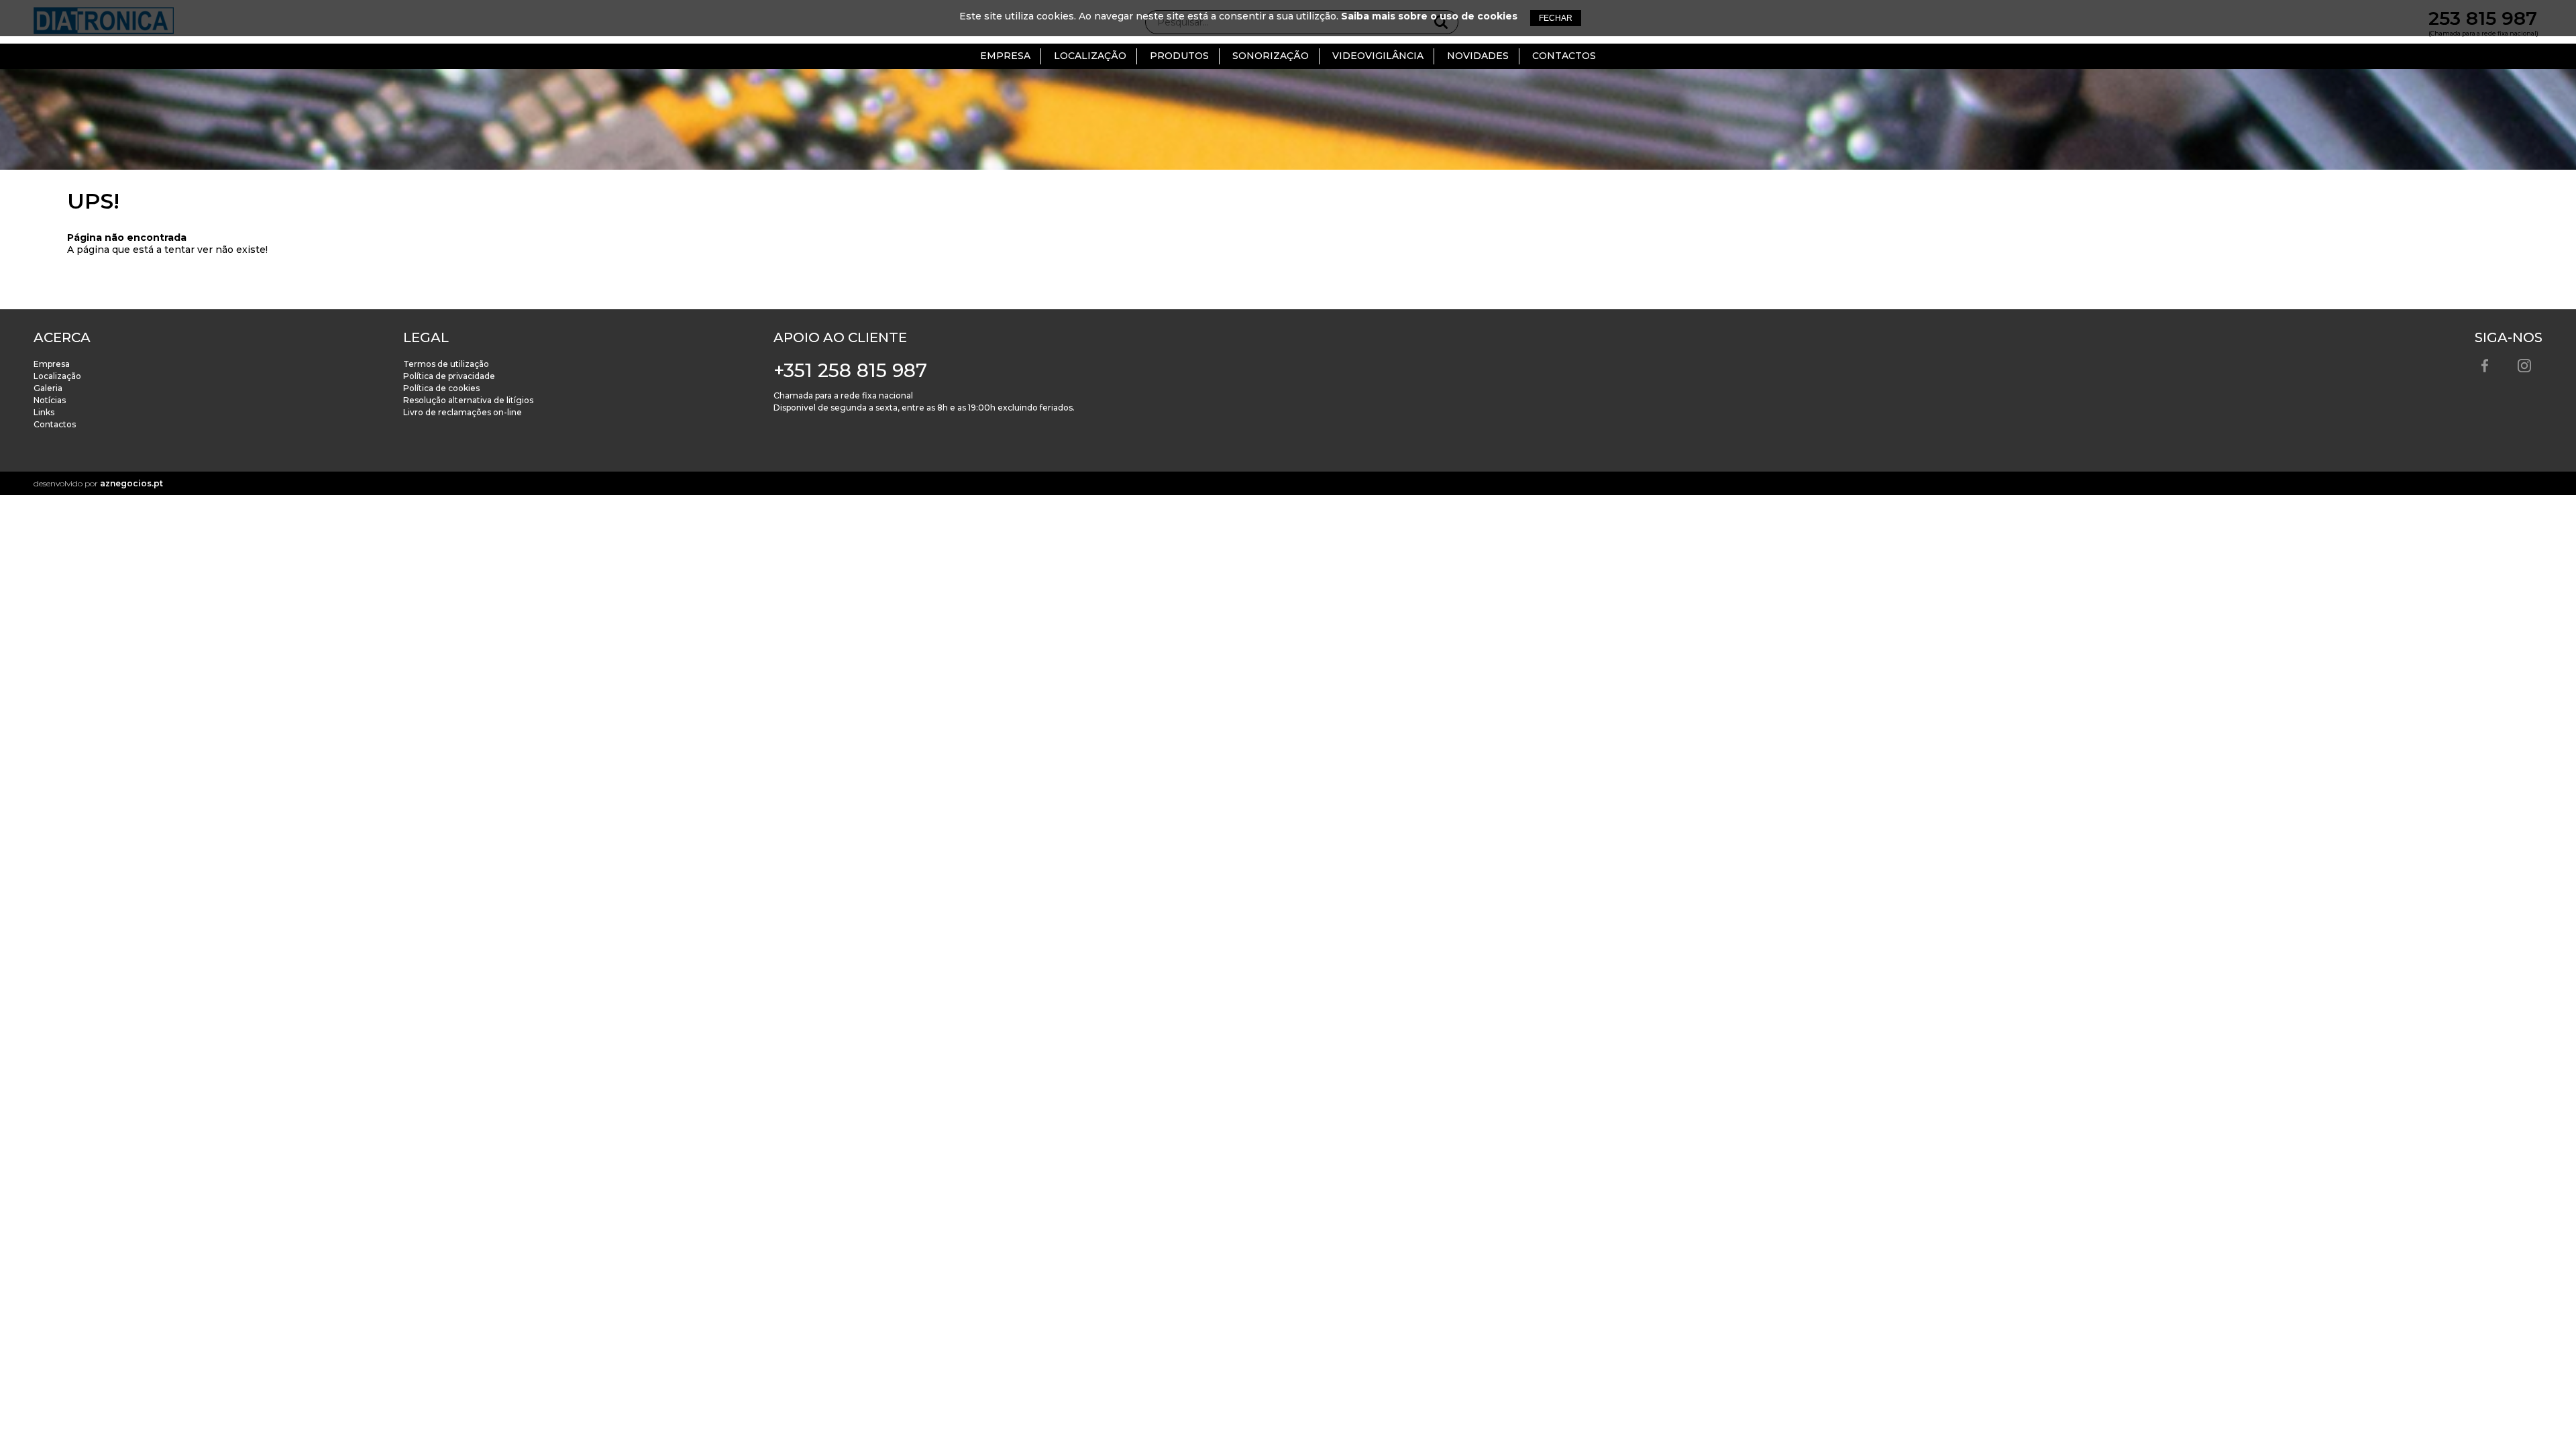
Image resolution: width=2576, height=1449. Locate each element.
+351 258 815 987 (850, 370)
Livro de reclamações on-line (463, 412)
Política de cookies (441, 388)
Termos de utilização (446, 364)
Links (44, 412)
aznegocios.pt (131, 483)
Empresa (1005, 56)
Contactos (1564, 56)
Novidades (1478, 56)
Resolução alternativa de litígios (468, 400)
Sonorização (1271, 56)
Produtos (1179, 56)
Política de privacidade (449, 376)
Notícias (50, 400)
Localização (1090, 56)
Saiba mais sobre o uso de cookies (1429, 16)
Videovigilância (1378, 56)
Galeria (48, 388)
